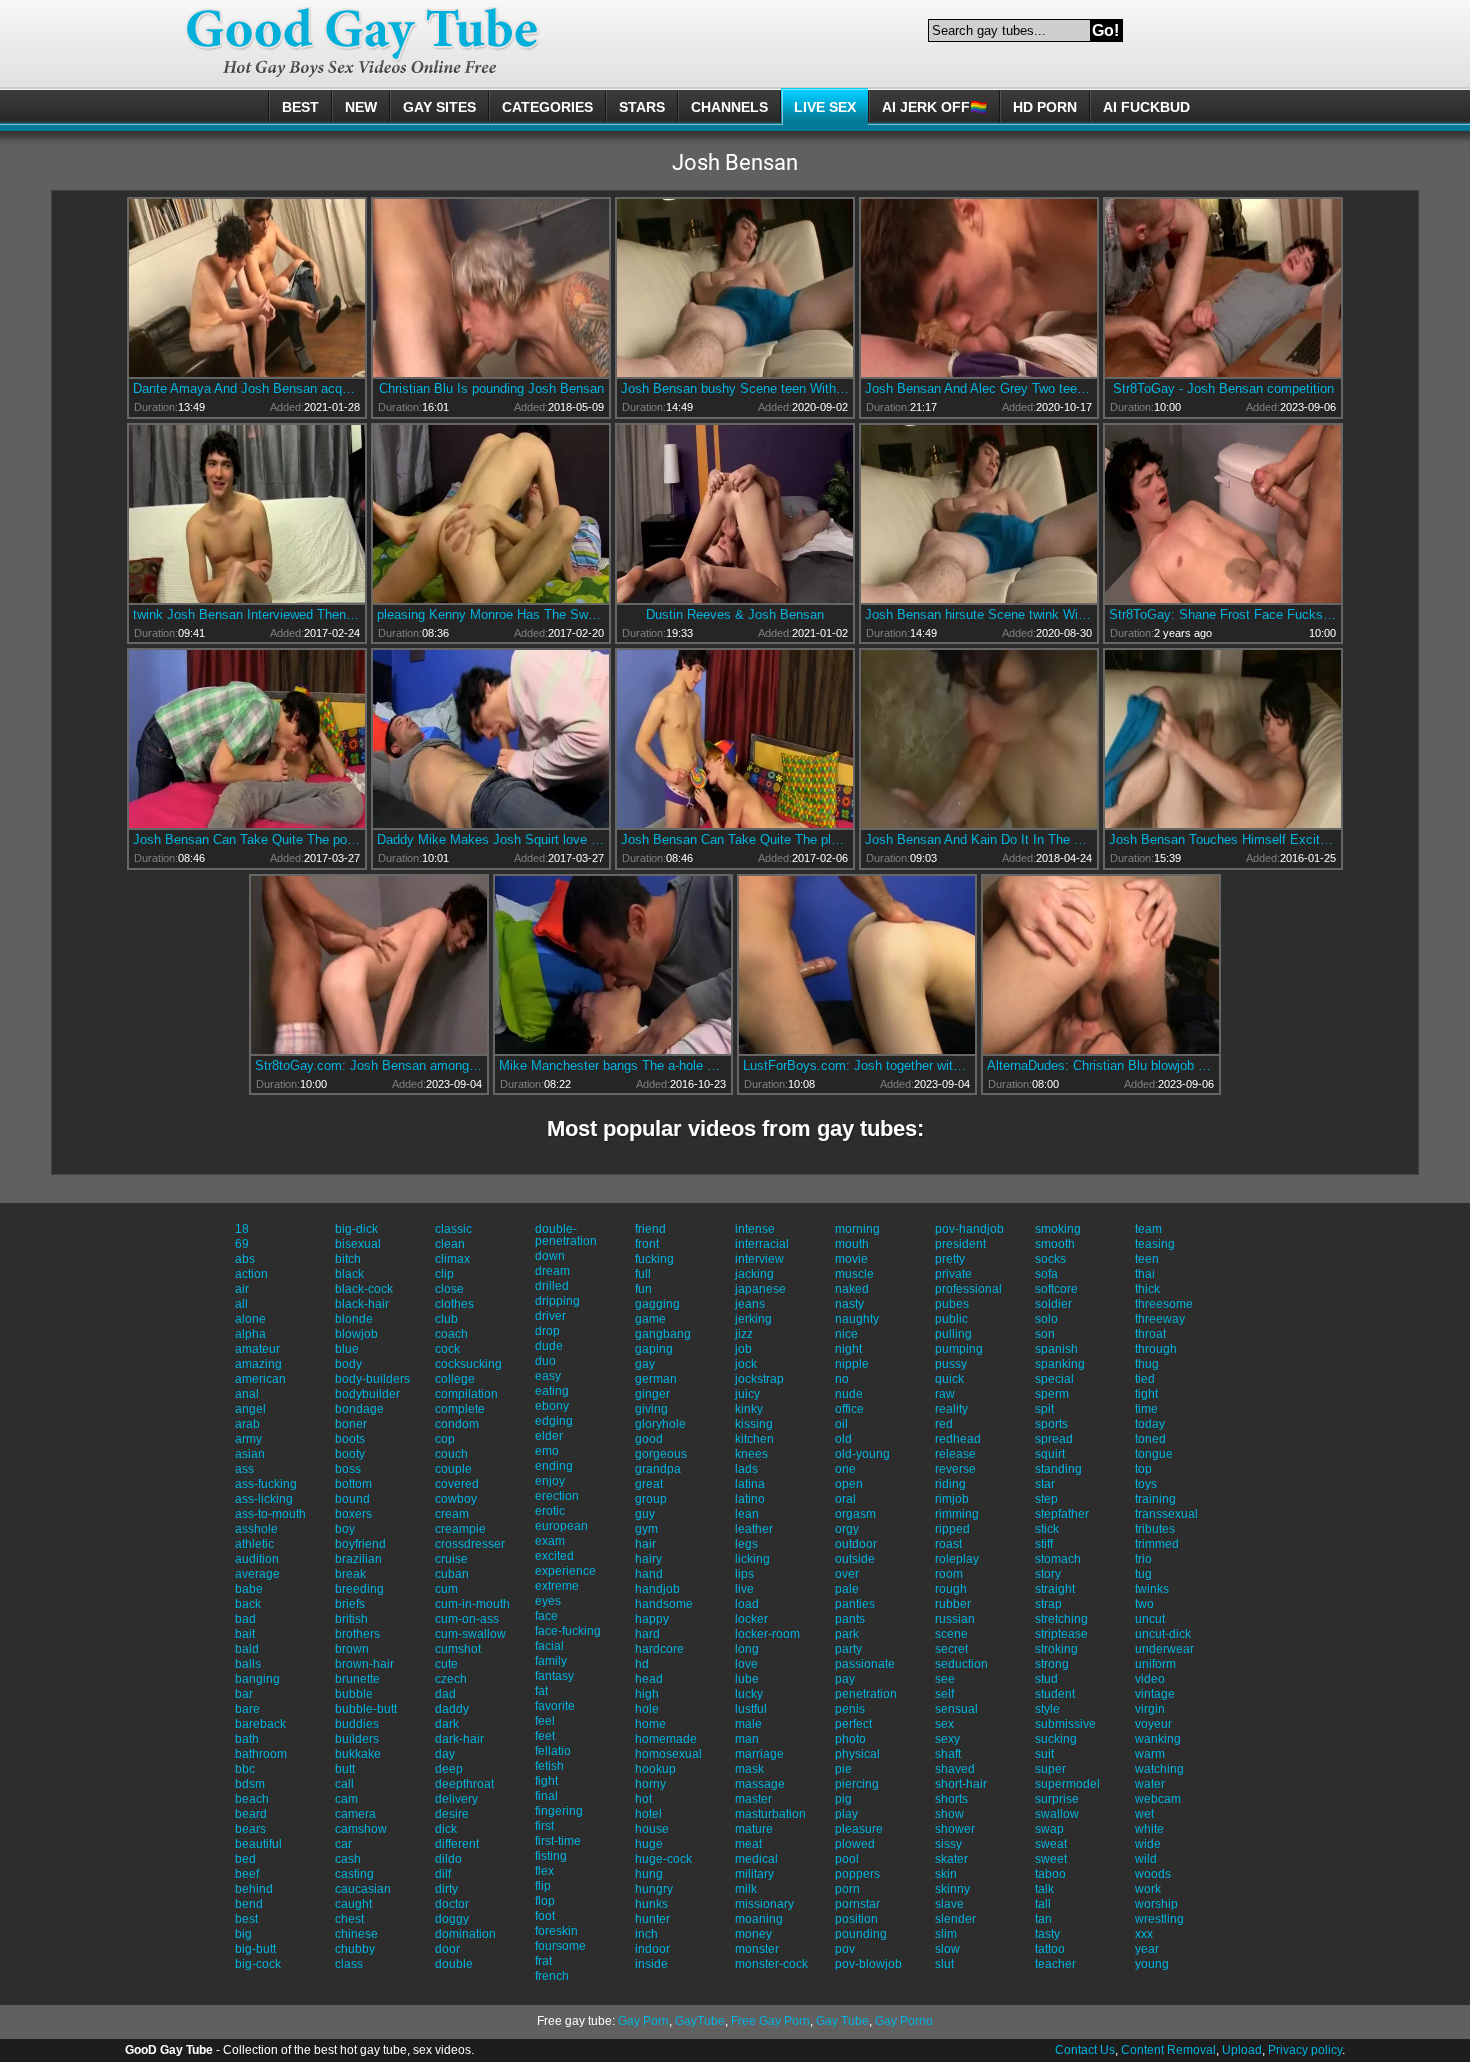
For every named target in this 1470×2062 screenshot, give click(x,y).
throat (1150, 1334)
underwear (1164, 1649)
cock (447, 1349)
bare (247, 1709)
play (846, 1814)
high (647, 1694)
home (650, 1724)
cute (446, 1664)
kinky (749, 1409)
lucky (749, 1694)
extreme (557, 1586)
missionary (764, 1904)
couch (451, 1454)
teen (1147, 1259)
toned (1150, 1439)
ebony (552, 1406)
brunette (357, 1679)
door (447, 1949)
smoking (1058, 1229)
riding (950, 1484)
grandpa (658, 1469)
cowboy (456, 1499)
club (446, 1319)
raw (945, 1394)
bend (249, 1904)
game (650, 1319)
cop (445, 1439)
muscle (854, 1274)
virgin (1150, 1709)
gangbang (663, 1334)
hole (647, 1709)
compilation (466, 1394)
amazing (258, 1364)
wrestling (1159, 1919)
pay (845, 1679)
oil (841, 1424)
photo (850, 1739)
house (652, 1829)
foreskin (556, 1931)
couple (453, 1469)
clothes (454, 1304)
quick (949, 1379)
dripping (557, 1301)
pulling (953, 1334)
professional (968, 1289)
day (445, 1754)
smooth (1055, 1244)
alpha (250, 1334)
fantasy (554, 1676)
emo (547, 1451)
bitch (348, 1259)
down (550, 1256)
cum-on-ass (467, 1619)
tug (1143, 1574)
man (747, 1739)
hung (649, 1874)
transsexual (1166, 1514)
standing (1058, 1469)
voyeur (1153, 1724)
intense (755, 1229)
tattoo (1050, 1949)
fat (541, 1691)
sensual (956, 1709)
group (651, 1499)
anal (247, 1394)
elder (549, 1436)
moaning (759, 1919)
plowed (855, 1844)
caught (353, 1904)
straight (1055, 1589)
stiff (1044, 1544)
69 (242, 1244)
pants (850, 1619)
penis (850, 1709)
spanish (1056, 1349)
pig (843, 1799)
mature (754, 1829)
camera (355, 1814)
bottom (353, 1484)
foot (545, 1916)
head (649, 1679)
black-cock (364, 1289)
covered (457, 1484)
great (649, 1484)
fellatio (553, 1751)
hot (643, 1799)
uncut (1150, 1619)
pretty (950, 1259)
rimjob (952, 1499)
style (1047, 1709)
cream (452, 1514)
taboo (1050, 1874)
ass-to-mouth (270, 1514)
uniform (1155, 1664)
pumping (959, 1349)
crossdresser (470, 1544)
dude (549, 1346)
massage (760, 1784)
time (1146, 1409)
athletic (254, 1544)
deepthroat (464, 1784)
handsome (664, 1604)
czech (451, 1679)
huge (649, 1844)
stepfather (1062, 1514)
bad (245, 1619)
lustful (751, 1709)
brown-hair (364, 1664)
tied (1145, 1379)
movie (851, 1259)
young (1152, 1964)
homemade (666, 1739)
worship (1156, 1904)
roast (948, 1544)
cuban (452, 1574)
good (649, 1439)
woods (1153, 1874)
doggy (452, 1919)
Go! (1105, 30)
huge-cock (663, 1859)
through (1156, 1349)
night (848, 1349)
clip (444, 1274)
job (743, 1349)
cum (446, 1589)
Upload (1242, 2050)
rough (951, 1589)
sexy (947, 1739)
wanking (1158, 1739)
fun (643, 1289)
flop (545, 1901)
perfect (853, 1724)
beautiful (258, 1844)
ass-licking (264, 1499)
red (944, 1424)
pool (847, 1859)
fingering (559, 1811)
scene (951, 1634)
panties (855, 1604)
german (656, 1379)
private (953, 1274)
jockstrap (759, 1379)
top (1143, 1469)
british (351, 1619)
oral (845, 1499)
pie (843, 1769)
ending (554, 1466)
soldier (1053, 1304)
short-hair (961, 1784)
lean (747, 1514)
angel (250, 1409)
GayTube (700, 2021)
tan (1043, 1919)
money (753, 1934)
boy (345, 1529)
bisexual (358, 1244)
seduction (961, 1664)
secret (951, 1649)
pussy (951, 1364)
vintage (1155, 1694)
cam (346, 1799)
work (1148, 1889)
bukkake (358, 1754)
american (260, 1379)
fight (546, 1781)
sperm (1052, 1394)
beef (247, 1874)
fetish (549, 1766)
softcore (1056, 1289)
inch (646, 1934)
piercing (857, 1784)
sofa (1046, 1274)
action (251, 1274)
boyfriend (360, 1544)
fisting (551, 1856)
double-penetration (566, 1235)
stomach (1058, 1559)
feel (545, 1721)
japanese (760, 1289)
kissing (754, 1424)
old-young (862, 1454)
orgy (847, 1529)
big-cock (258, 1964)
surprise (1057, 1799)
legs (746, 1544)
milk (746, 1889)
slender (955, 1919)
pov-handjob (969, 1229)
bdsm (250, 1784)
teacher (1055, 1964)
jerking (753, 1319)
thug (1147, 1364)
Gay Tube (842, 2021)
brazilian (358, 1559)
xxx (1144, 1934)
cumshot (458, 1649)
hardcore (659, 1649)
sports (1051, 1424)
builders (357, 1739)
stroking (1056, 1649)
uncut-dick (1163, 1634)
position (856, 1919)
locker (751, 1619)
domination (465, 1934)
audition (257, 1559)
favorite (555, 1706)
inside (651, 1964)
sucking (1056, 1739)
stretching (1061, 1619)
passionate (865, 1664)
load (747, 1604)
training (1155, 1499)
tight (1146, 1394)
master (753, 1799)
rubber (953, 1604)
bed (245, 1859)
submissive (1065, 1724)
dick (446, 1829)
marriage (759, 1754)
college (455, 1379)
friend (650, 1229)
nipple (852, 1364)
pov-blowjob (868, 1964)
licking (752, 1559)
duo (545, 1361)
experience (565, 1571)
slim (946, 1934)
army (248, 1439)
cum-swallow (470, 1634)
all (241, 1304)
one (845, 1469)
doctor (452, 1904)
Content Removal (1168, 2050)
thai (1145, 1274)
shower (955, 1829)
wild (1146, 1859)
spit (1044, 1409)
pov (845, 1949)
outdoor (856, 1544)
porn (847, 1889)
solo (1046, 1319)
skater (951, 1859)
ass (244, 1469)
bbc (245, 1769)
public (951, 1319)
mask (749, 1769)
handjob (657, 1589)
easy (548, 1376)
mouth (852, 1244)
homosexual (668, 1754)
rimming (957, 1514)
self (944, 1694)
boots (350, 1439)
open (849, 1484)
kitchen (754, 1439)
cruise (451, 1559)
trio (1143, 1559)
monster (757, 1949)
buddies (357, 1724)
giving (651, 1409)
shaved (955, 1769)
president (960, 1244)
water (1150, 1784)
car (343, 1844)
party (848, 1649)
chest (349, 1919)
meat (748, 1844)
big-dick (356, 1229)
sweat (1051, 1844)
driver (550, 1316)
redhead (958, 1439)
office (849, 1409)
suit (1044, 1754)
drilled (552, 1286)
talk (1044, 1889)
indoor (652, 1949)
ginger (652, 1394)
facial (549, 1646)
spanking (1060, 1364)
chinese (356, 1934)
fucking (654, 1259)
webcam (1158, 1799)
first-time (558, 1841)
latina (750, 1484)
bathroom (261, 1754)
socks (1050, 1259)
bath (247, 1739)
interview (759, 1259)
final (546, 1796)
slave (949, 1904)
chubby (355, 1949)
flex (544, 1871)
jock (746, 1364)
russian (955, 1619)
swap (1049, 1829)
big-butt (255, 1949)
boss (348, 1469)
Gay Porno (904, 2021)
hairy (648, 1559)
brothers (357, 1634)
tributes (1155, 1529)
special (1054, 1379)
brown (352, 1649)
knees (751, 1454)
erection (557, 1496)
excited (554, 1556)
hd (642, 1664)
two (1144, 1604)
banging (257, 1679)
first (544, 1826)
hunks (651, 1904)
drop (547, 1331)
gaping (654, 1349)
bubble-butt (366, 1709)
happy (652, 1619)
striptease (1061, 1634)
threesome (1164, 1304)
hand (649, 1574)
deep (449, 1769)
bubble (354, 1694)
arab (247, 1424)
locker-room (767, 1634)
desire (452, 1814)
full (643, 1274)
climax (452, 1259)
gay (645, 1364)
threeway (1160, 1319)
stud (1046, 1679)
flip (543, 1886)
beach (252, 1799)
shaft (948, 1754)
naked (852, 1289)
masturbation (770, 1814)
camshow (361, 1829)
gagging (657, 1304)
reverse (955, 1469)
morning (857, 1229)
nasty (849, 1304)
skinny (952, 1889)
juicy (747, 1394)
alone (250, 1319)
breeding (359, 1589)
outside (855, 1559)
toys (1146, 1484)
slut (944, 1964)
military (754, 1874)
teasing (1155, 1244)
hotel (648, 1814)
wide (1148, 1844)
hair (645, 1544)
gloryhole (660, 1424)
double (454, 1964)
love (746, 1664)
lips (744, 1574)
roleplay (957, 1559)
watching (1159, 1769)
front (647, 1244)
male (748, 1724)
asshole (256, 1529)
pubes (952, 1304)
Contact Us (1085, 2050)
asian (250, 1454)
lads (746, 1469)
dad (445, 1694)
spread (1054, 1439)
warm (1150, 1754)
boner (351, 1424)
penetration (866, 1694)
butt (345, 1769)
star (1045, 1484)
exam (550, 1541)
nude (849, 1394)
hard (647, 1634)
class (349, 1964)
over (847, 1574)
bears (250, 1829)
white (1149, 1829)
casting (354, 1874)
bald (247, 1649)
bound (352, 1499)
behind (254, 1889)
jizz (744, 1334)
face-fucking (568, 1631)
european (561, 1526)
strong (1052, 1664)
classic (453, 1229)
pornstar (857, 1904)
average (257, 1574)
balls (248, 1664)
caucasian (363, 1889)
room (949, 1574)
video (1150, 1679)
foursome (560, 1946)
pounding (861, 1934)
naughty (857, 1319)
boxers (353, 1514)
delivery (456, 1799)
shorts (951, 1799)
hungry (654, 1889)
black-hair (362, 1304)
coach (451, 1334)
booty (350, 1454)
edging (554, 1421)
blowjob (356, 1334)
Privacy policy (1305, 2050)
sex (944, 1724)
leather (754, 1529)
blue (347, 1349)
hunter (652, 1919)
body (348, 1364)
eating (552, 1391)
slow (947, 1949)
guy (645, 1514)
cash (348, 1859)
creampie (460, 1529)
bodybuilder (367, 1394)
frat (543, 1961)
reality (951, 1409)
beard (251, 1814)
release (955, 1454)
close (449, 1289)
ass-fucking (266, 1484)
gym (646, 1529)
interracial (762, 1244)
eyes (548, 1601)
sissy (948, 1844)
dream (552, 1271)
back (248, 1604)
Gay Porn (643, 2021)
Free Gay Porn (770, 2021)
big (243, 1934)
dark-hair (459, 1739)
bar (244, 1694)
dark (447, 1724)
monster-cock (771, 1964)
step (1046, 1499)
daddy (452, 1709)
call (344, 1784)
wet (1144, 1814)
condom (457, 1424)
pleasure (859, 1829)
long (747, 1649)
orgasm (855, 1514)
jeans (750, 1304)
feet (545, 1736)
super (1050, 1769)
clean (450, 1244)
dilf (443, 1874)
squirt (1050, 1454)
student (1055, 1694)
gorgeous (661, 1454)
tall (1043, 1904)
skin (946, 1874)
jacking (754, 1274)
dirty (446, 1889)
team (1148, 1229)
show (949, 1814)
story (1048, 1574)
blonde (354, 1319)
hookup (655, 1769)
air (242, 1289)
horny (650, 1784)
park (847, 1634)
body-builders (372, 1379)
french (552, 1976)
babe (249, 1589)
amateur (257, 1349)
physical (857, 1754)
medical (756, 1859)
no (842, 1379)
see (945, 1679)
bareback (260, 1724)
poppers (857, 1874)
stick (1047, 1529)
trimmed (1157, 1544)
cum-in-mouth (472, 1604)
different (457, 1844)
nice (846, 1334)
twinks (1152, 1589)
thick (1147, 1289)
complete (460, 1409)
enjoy (550, 1481)
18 (242, 1229)
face (546, 1616)
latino (750, 1499)
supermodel (1067, 1784)
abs (245, 1259)
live (744, 1589)
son (1045, 1334)
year (1147, 1949)
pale (847, 1589)
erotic (550, 1511)
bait (245, 1634)
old (843, 1439)
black (349, 1274)
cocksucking (468, 1364)
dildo (448, 1859)
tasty (1047, 1934)
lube (747, 1679)
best (246, 1919)
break (350, 1574)
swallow (1057, 1814)
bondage (359, 1409)
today (1150, 1424)
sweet (1051, 1859)
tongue (1154, 1454)
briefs (350, 1604)
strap (1048, 1604)
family (551, 1661)
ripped (952, 1529)
